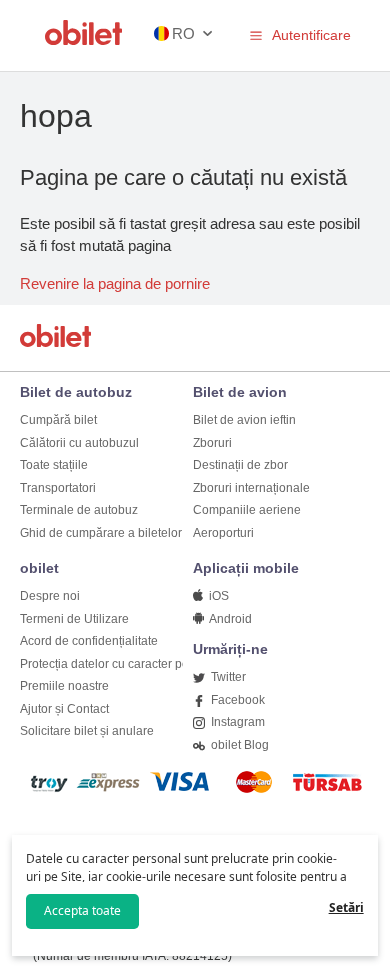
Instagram (236, 722)
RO (183, 33)
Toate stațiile (54, 465)
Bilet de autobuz (76, 392)
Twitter (227, 677)
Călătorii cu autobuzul (79, 443)
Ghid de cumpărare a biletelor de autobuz (133, 533)
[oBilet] (59, 337)
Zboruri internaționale (251, 488)
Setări (346, 907)
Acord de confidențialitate (89, 641)
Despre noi (50, 596)
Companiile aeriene (247, 510)
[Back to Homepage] (84, 39)
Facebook (236, 700)
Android (229, 619)
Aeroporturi (223, 533)
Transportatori (58, 488)
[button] (256, 35)
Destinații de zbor (240, 465)
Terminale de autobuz (79, 510)
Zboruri (212, 443)
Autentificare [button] (311, 35)
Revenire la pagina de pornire (115, 283)
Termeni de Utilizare (74, 619)
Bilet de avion (240, 392)
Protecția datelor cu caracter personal (121, 664)
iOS (217, 596)
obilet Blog (238, 745)
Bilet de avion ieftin (244, 420)
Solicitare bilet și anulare (87, 731)
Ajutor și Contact (64, 709)
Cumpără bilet (58, 420)
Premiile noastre (64, 686)
